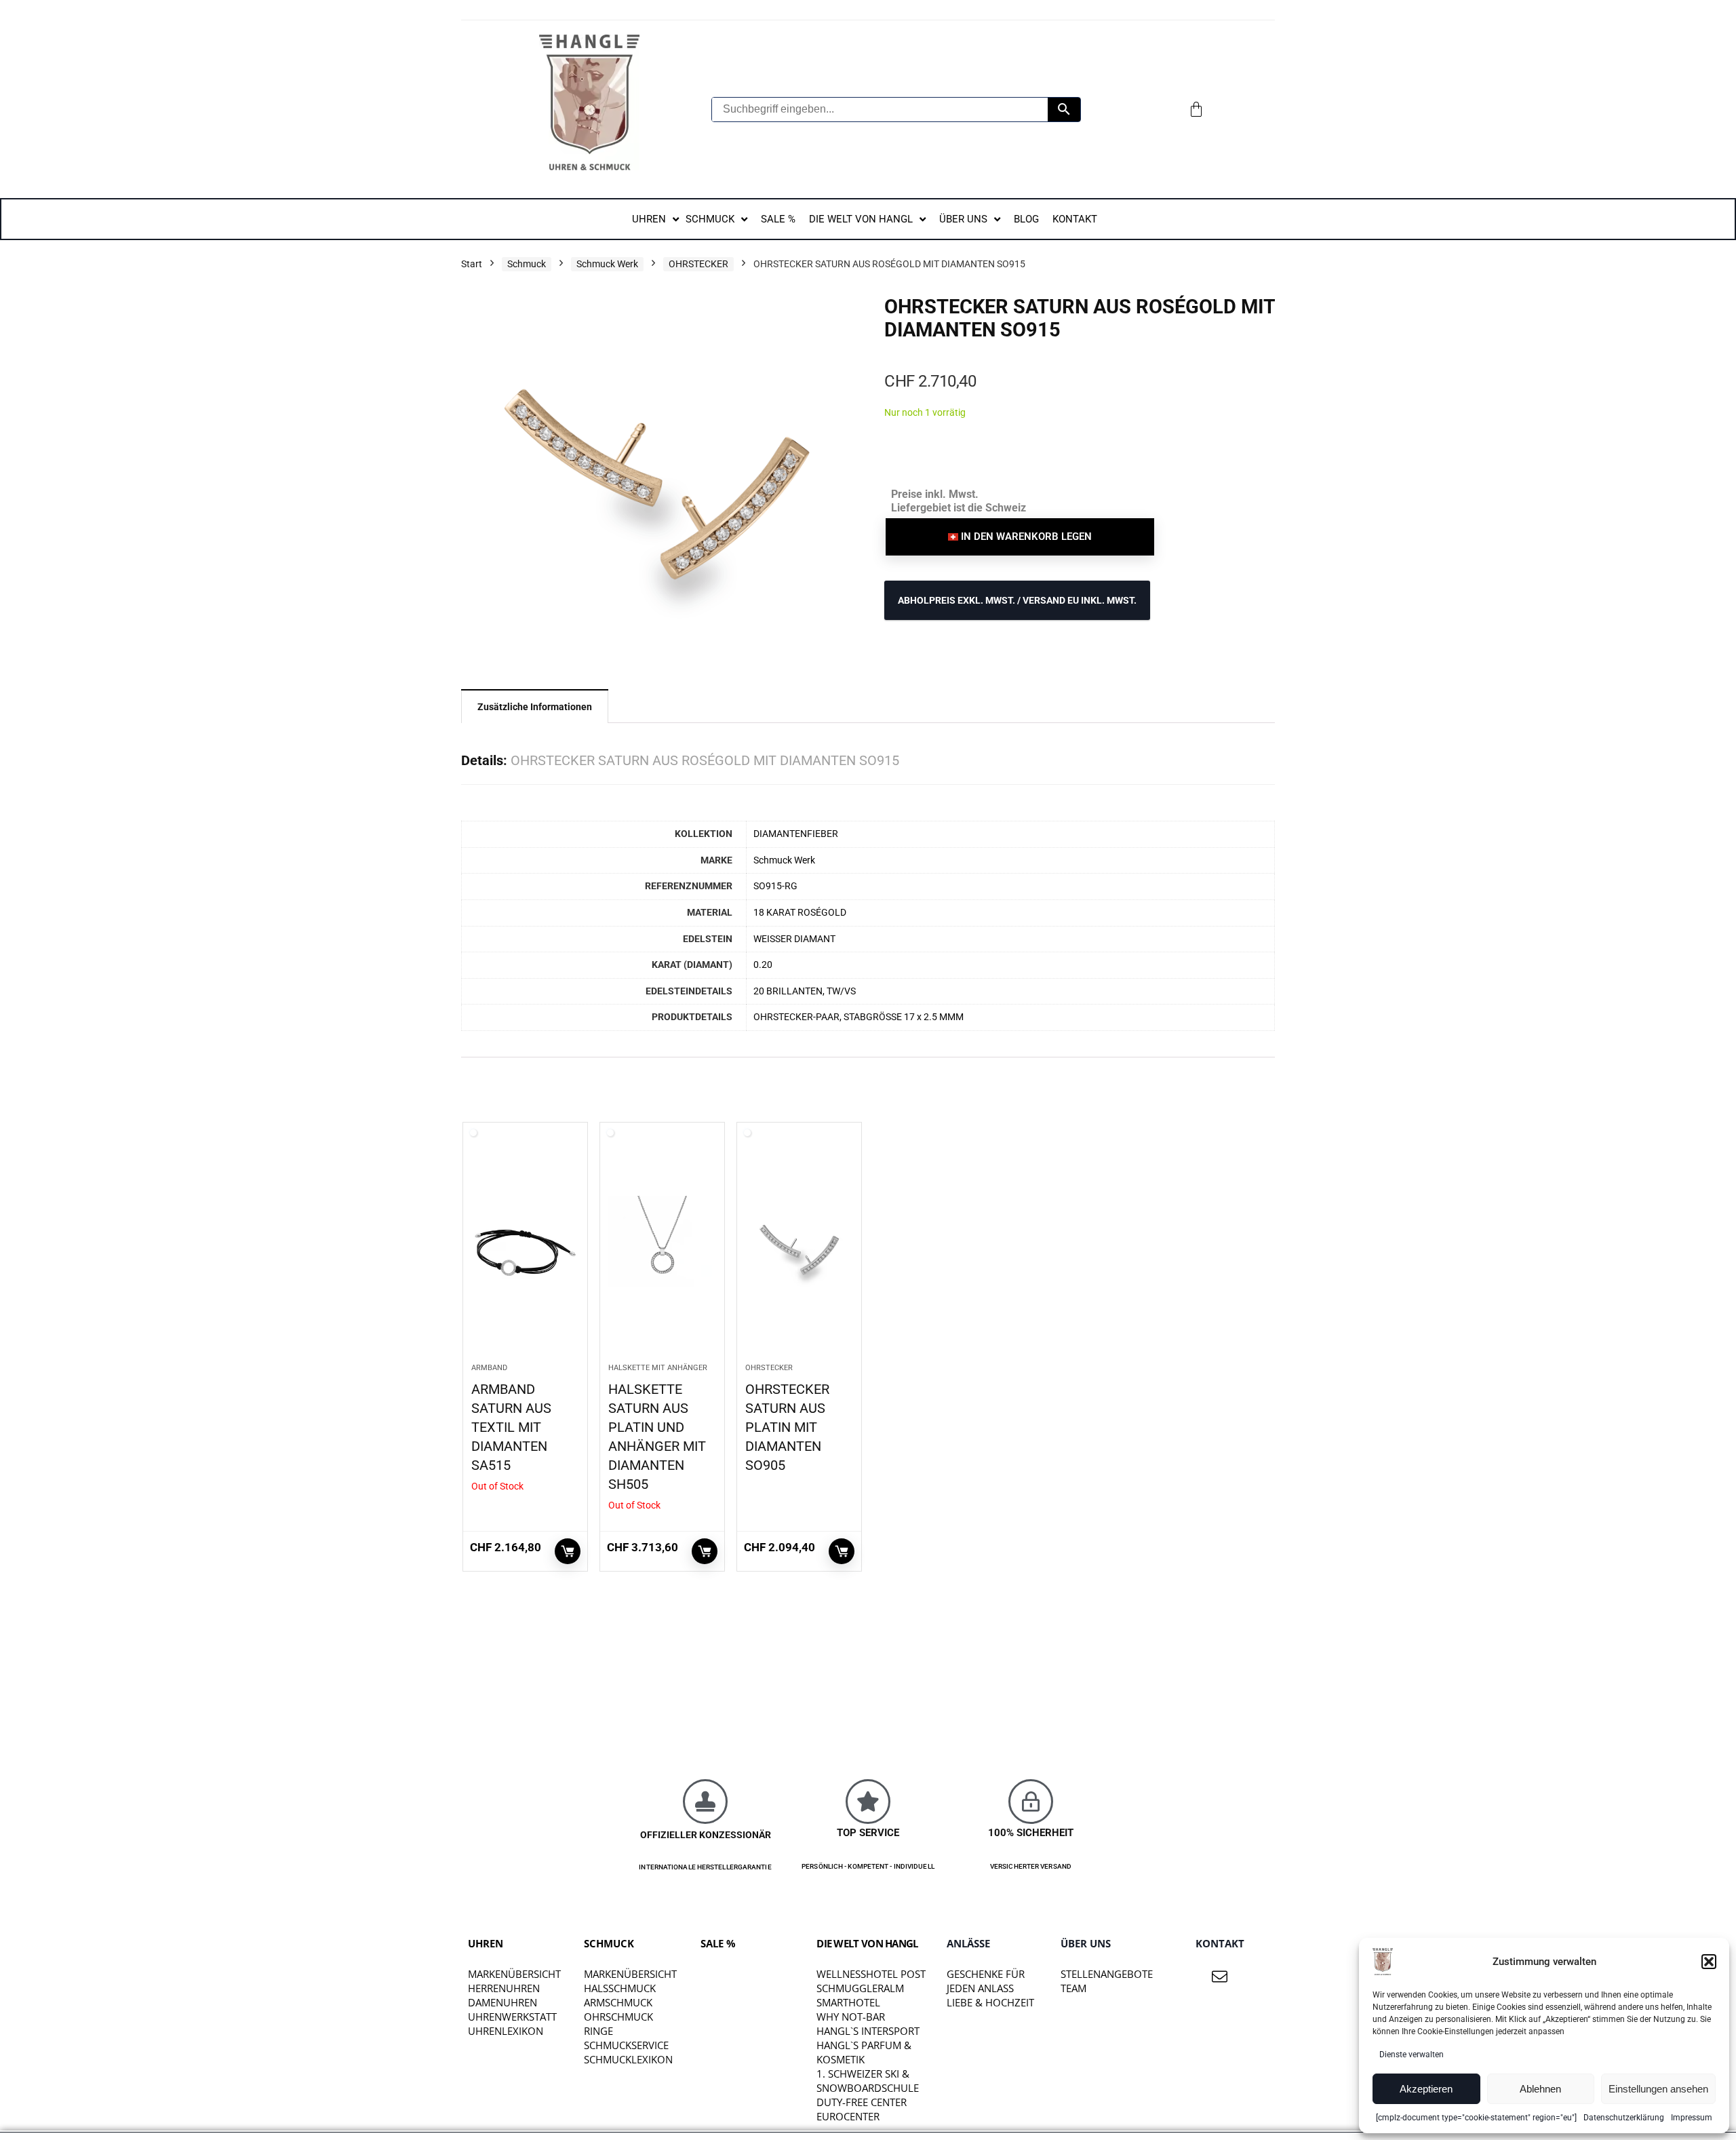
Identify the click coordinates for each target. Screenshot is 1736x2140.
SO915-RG (775, 886)
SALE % (718, 1943)
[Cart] (1196, 109)
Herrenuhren (504, 1988)
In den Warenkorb (842, 1551)
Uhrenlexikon (506, 2031)
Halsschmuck (620, 1988)
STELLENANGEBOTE (1107, 1974)
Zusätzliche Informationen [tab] (535, 707)
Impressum (1692, 2118)
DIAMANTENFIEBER (796, 834)
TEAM (1073, 1988)
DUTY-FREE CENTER (862, 2102)
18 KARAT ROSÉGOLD (800, 913)
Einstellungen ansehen (1658, 2089)
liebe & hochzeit (990, 2002)
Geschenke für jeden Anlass (986, 1981)
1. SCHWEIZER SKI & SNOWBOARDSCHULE (868, 2081)
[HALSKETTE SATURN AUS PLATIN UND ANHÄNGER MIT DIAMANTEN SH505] (662, 1249)
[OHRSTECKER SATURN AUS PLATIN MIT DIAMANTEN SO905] (799, 1249)
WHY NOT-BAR (851, 2017)
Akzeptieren (1426, 2089)
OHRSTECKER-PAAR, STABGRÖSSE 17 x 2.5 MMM (859, 1017)
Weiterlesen (568, 1551)
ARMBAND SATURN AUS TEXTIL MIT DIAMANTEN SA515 (511, 1427)
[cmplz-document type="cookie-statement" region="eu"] (1476, 2118)
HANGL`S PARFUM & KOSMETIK (864, 2052)
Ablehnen (1540, 2089)
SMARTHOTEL (848, 2002)
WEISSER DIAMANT (794, 939)
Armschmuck (618, 2002)
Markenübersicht (514, 1974)
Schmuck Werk (607, 264)
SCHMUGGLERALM (860, 1988)
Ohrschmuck (618, 2017)
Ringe (598, 2031)
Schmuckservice (626, 2045)
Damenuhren (502, 2002)
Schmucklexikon (628, 2059)
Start (472, 264)
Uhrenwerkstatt (512, 2017)
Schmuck (527, 264)
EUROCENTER (848, 2116)
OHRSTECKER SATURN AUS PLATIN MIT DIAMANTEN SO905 (787, 1427)
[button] (1709, 1962)
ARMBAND (489, 1368)
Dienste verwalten (1412, 2055)
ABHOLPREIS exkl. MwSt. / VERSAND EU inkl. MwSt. (1017, 600)
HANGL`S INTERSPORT (868, 2031)
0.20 (763, 965)
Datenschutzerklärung (1624, 2118)
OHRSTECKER (698, 264)
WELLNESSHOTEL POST (871, 1974)
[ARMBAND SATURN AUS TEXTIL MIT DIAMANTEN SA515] (525, 1249)
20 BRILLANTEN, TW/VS (805, 991)
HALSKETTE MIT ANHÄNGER (658, 1368)
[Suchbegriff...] (1064, 110)
